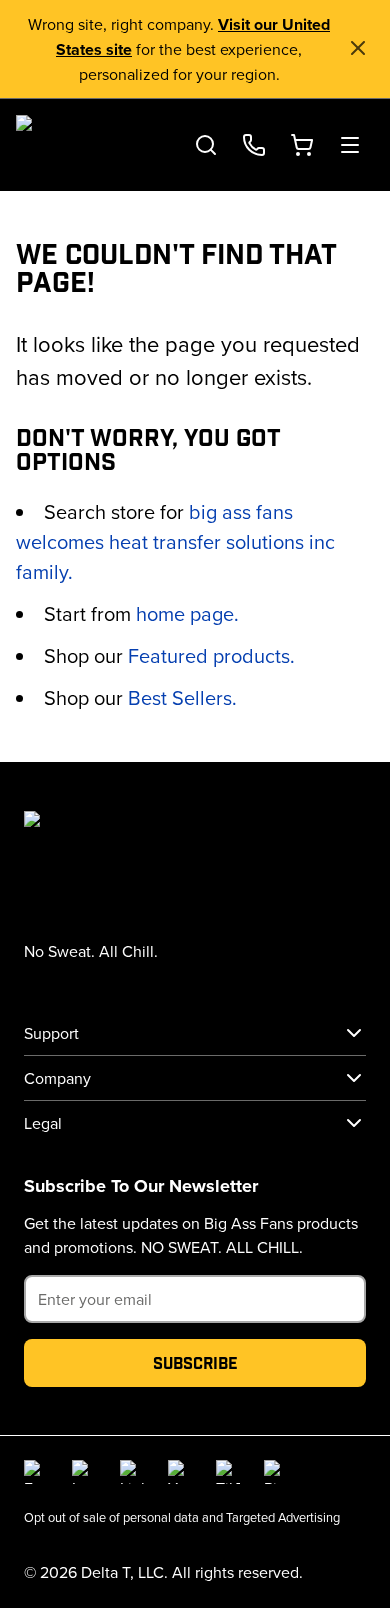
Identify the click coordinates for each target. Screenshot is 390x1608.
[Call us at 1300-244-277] (254, 145)
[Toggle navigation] (350, 145)
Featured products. (211, 655)
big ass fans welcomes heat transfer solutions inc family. (175, 541)
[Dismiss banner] (358, 48)
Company (57, 1078)
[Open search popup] (206, 145)
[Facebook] (36, 1472)
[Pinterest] (276, 1472)
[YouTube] (180, 1472)
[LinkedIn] (132, 1472)
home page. (187, 613)
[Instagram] (84, 1472)
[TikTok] (228, 1472)
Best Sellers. (182, 697)
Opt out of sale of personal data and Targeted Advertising (182, 1517)
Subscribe (195, 1362)
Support (51, 1033)
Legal (43, 1123)
